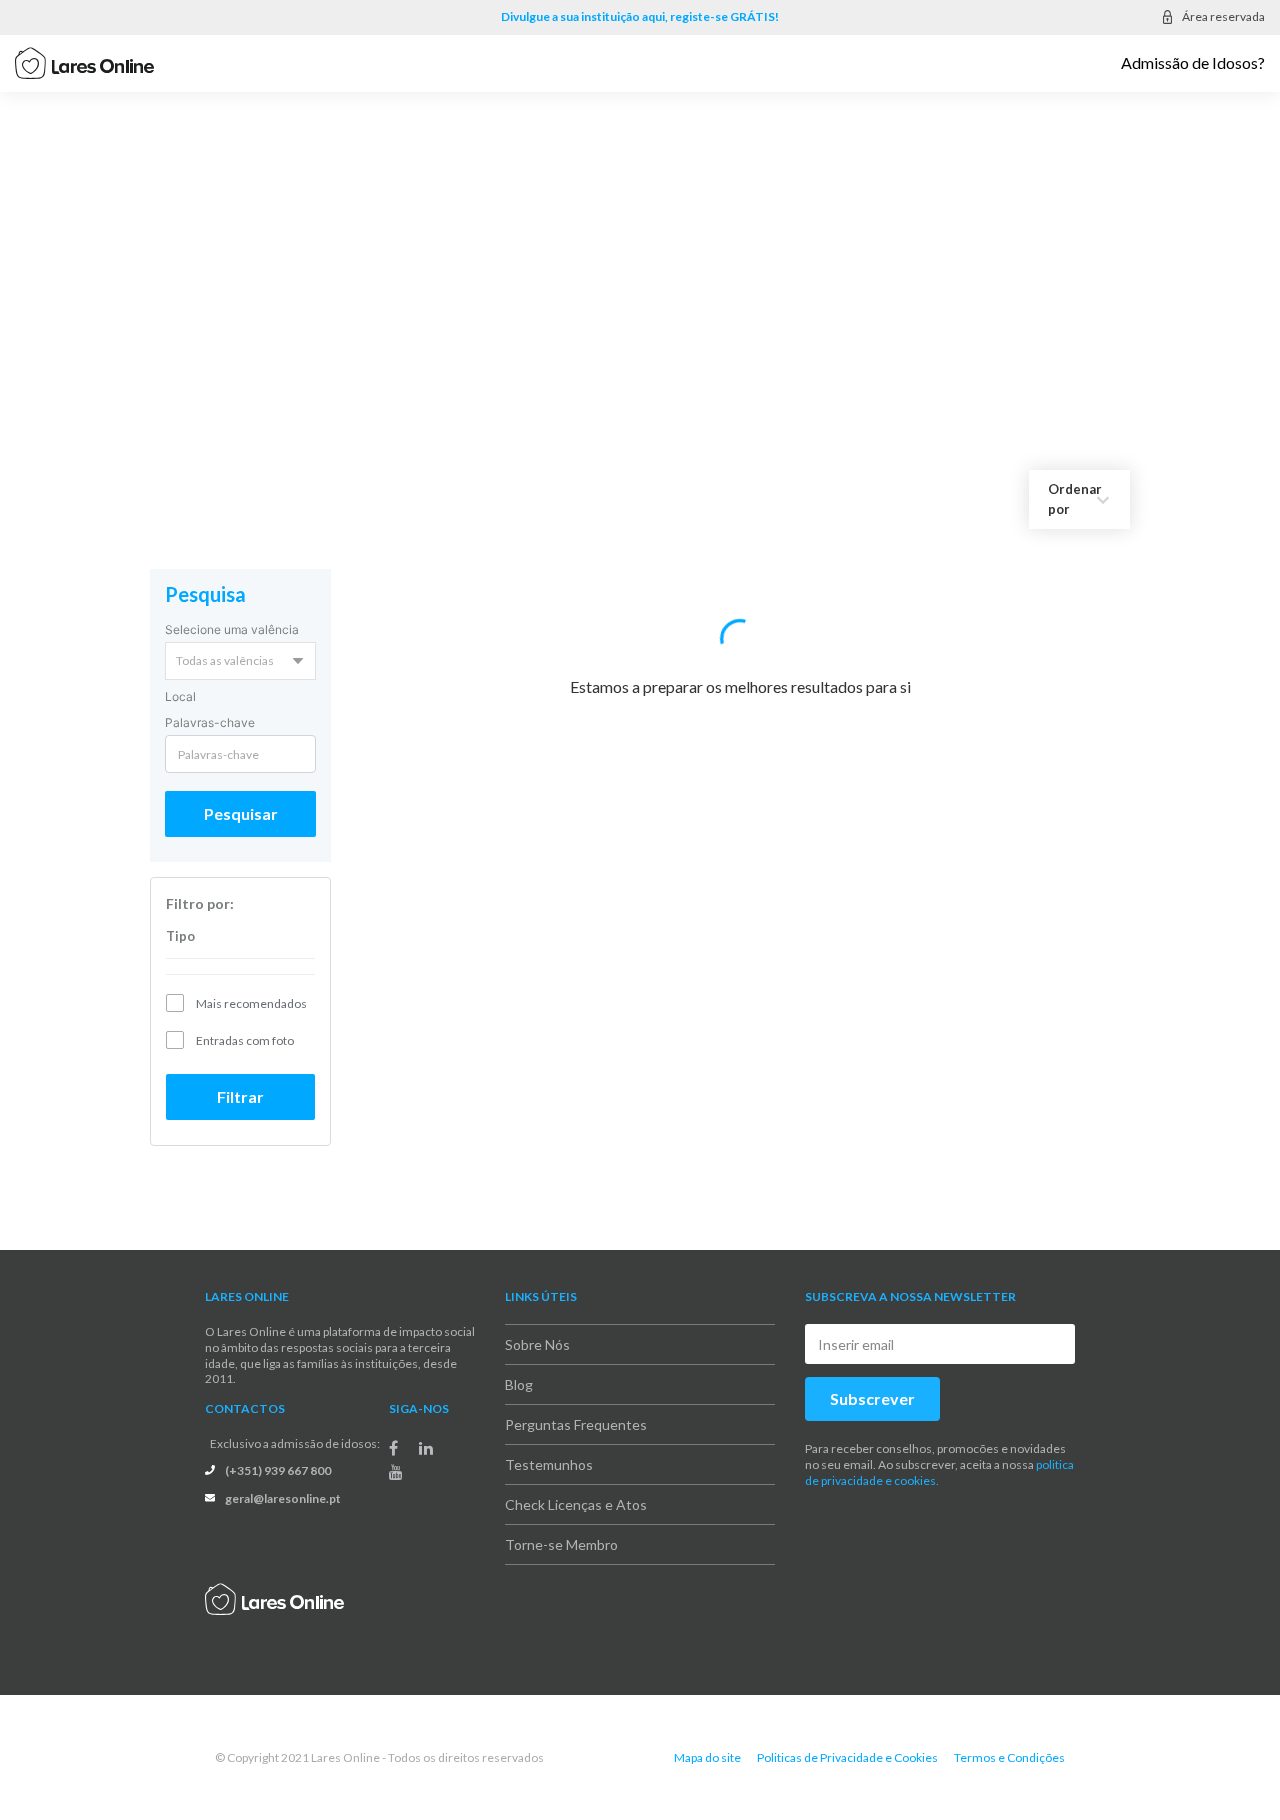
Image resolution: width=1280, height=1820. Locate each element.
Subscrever (872, 1379)
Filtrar (240, 1077)
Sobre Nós (537, 1325)
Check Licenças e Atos (576, 1485)
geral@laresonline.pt (283, 1478)
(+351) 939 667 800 (278, 1450)
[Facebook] (393, 1429)
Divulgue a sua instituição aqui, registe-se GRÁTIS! (640, 16)
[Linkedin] (426, 1429)
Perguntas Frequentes (576, 1405)
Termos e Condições (1009, 1737)
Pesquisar (241, 794)
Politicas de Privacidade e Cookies (847, 1737)
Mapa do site (707, 1737)
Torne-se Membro (561, 1525)
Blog (519, 1365)
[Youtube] (396, 1453)
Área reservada (1223, 16)
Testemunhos (549, 1445)
